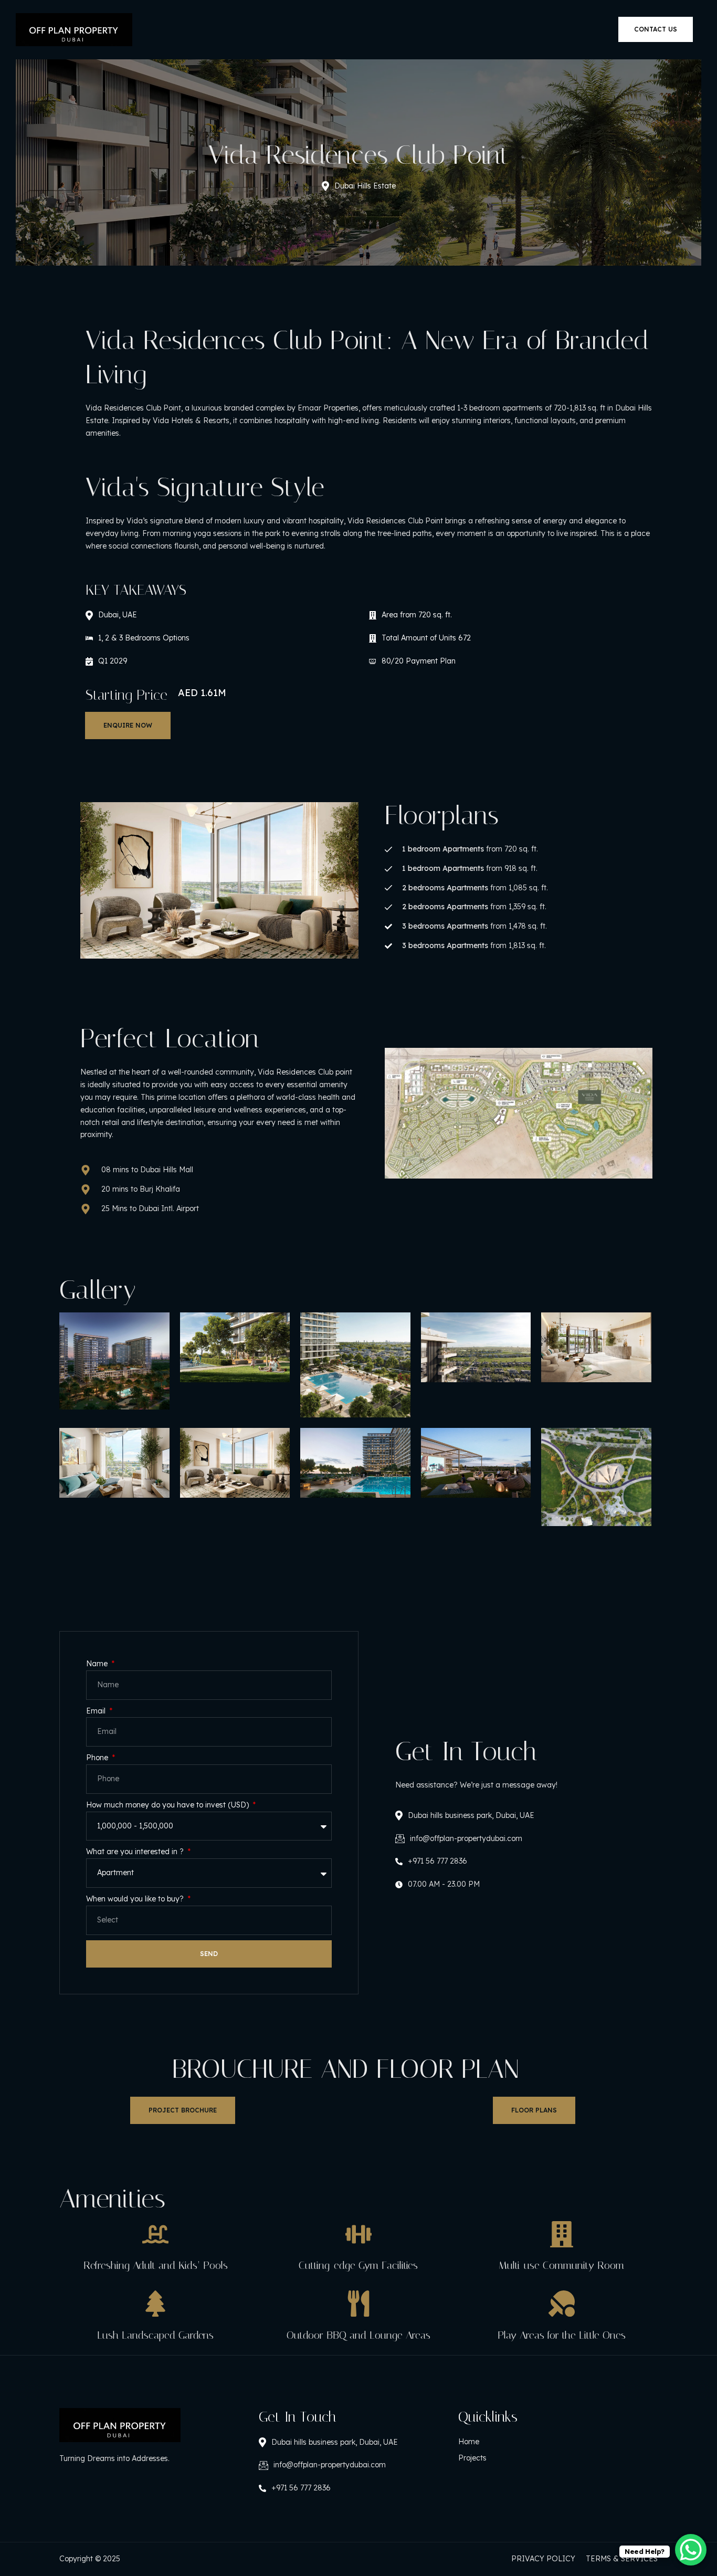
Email (97, 1711)
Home (469, 2442)
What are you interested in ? (136, 1852)
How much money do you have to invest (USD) (168, 1805)
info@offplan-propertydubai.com (466, 1838)
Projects (472, 2458)
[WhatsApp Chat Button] (691, 2550)
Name (98, 1664)
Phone (98, 1758)
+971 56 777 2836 (437, 1861)
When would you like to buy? (136, 1899)
